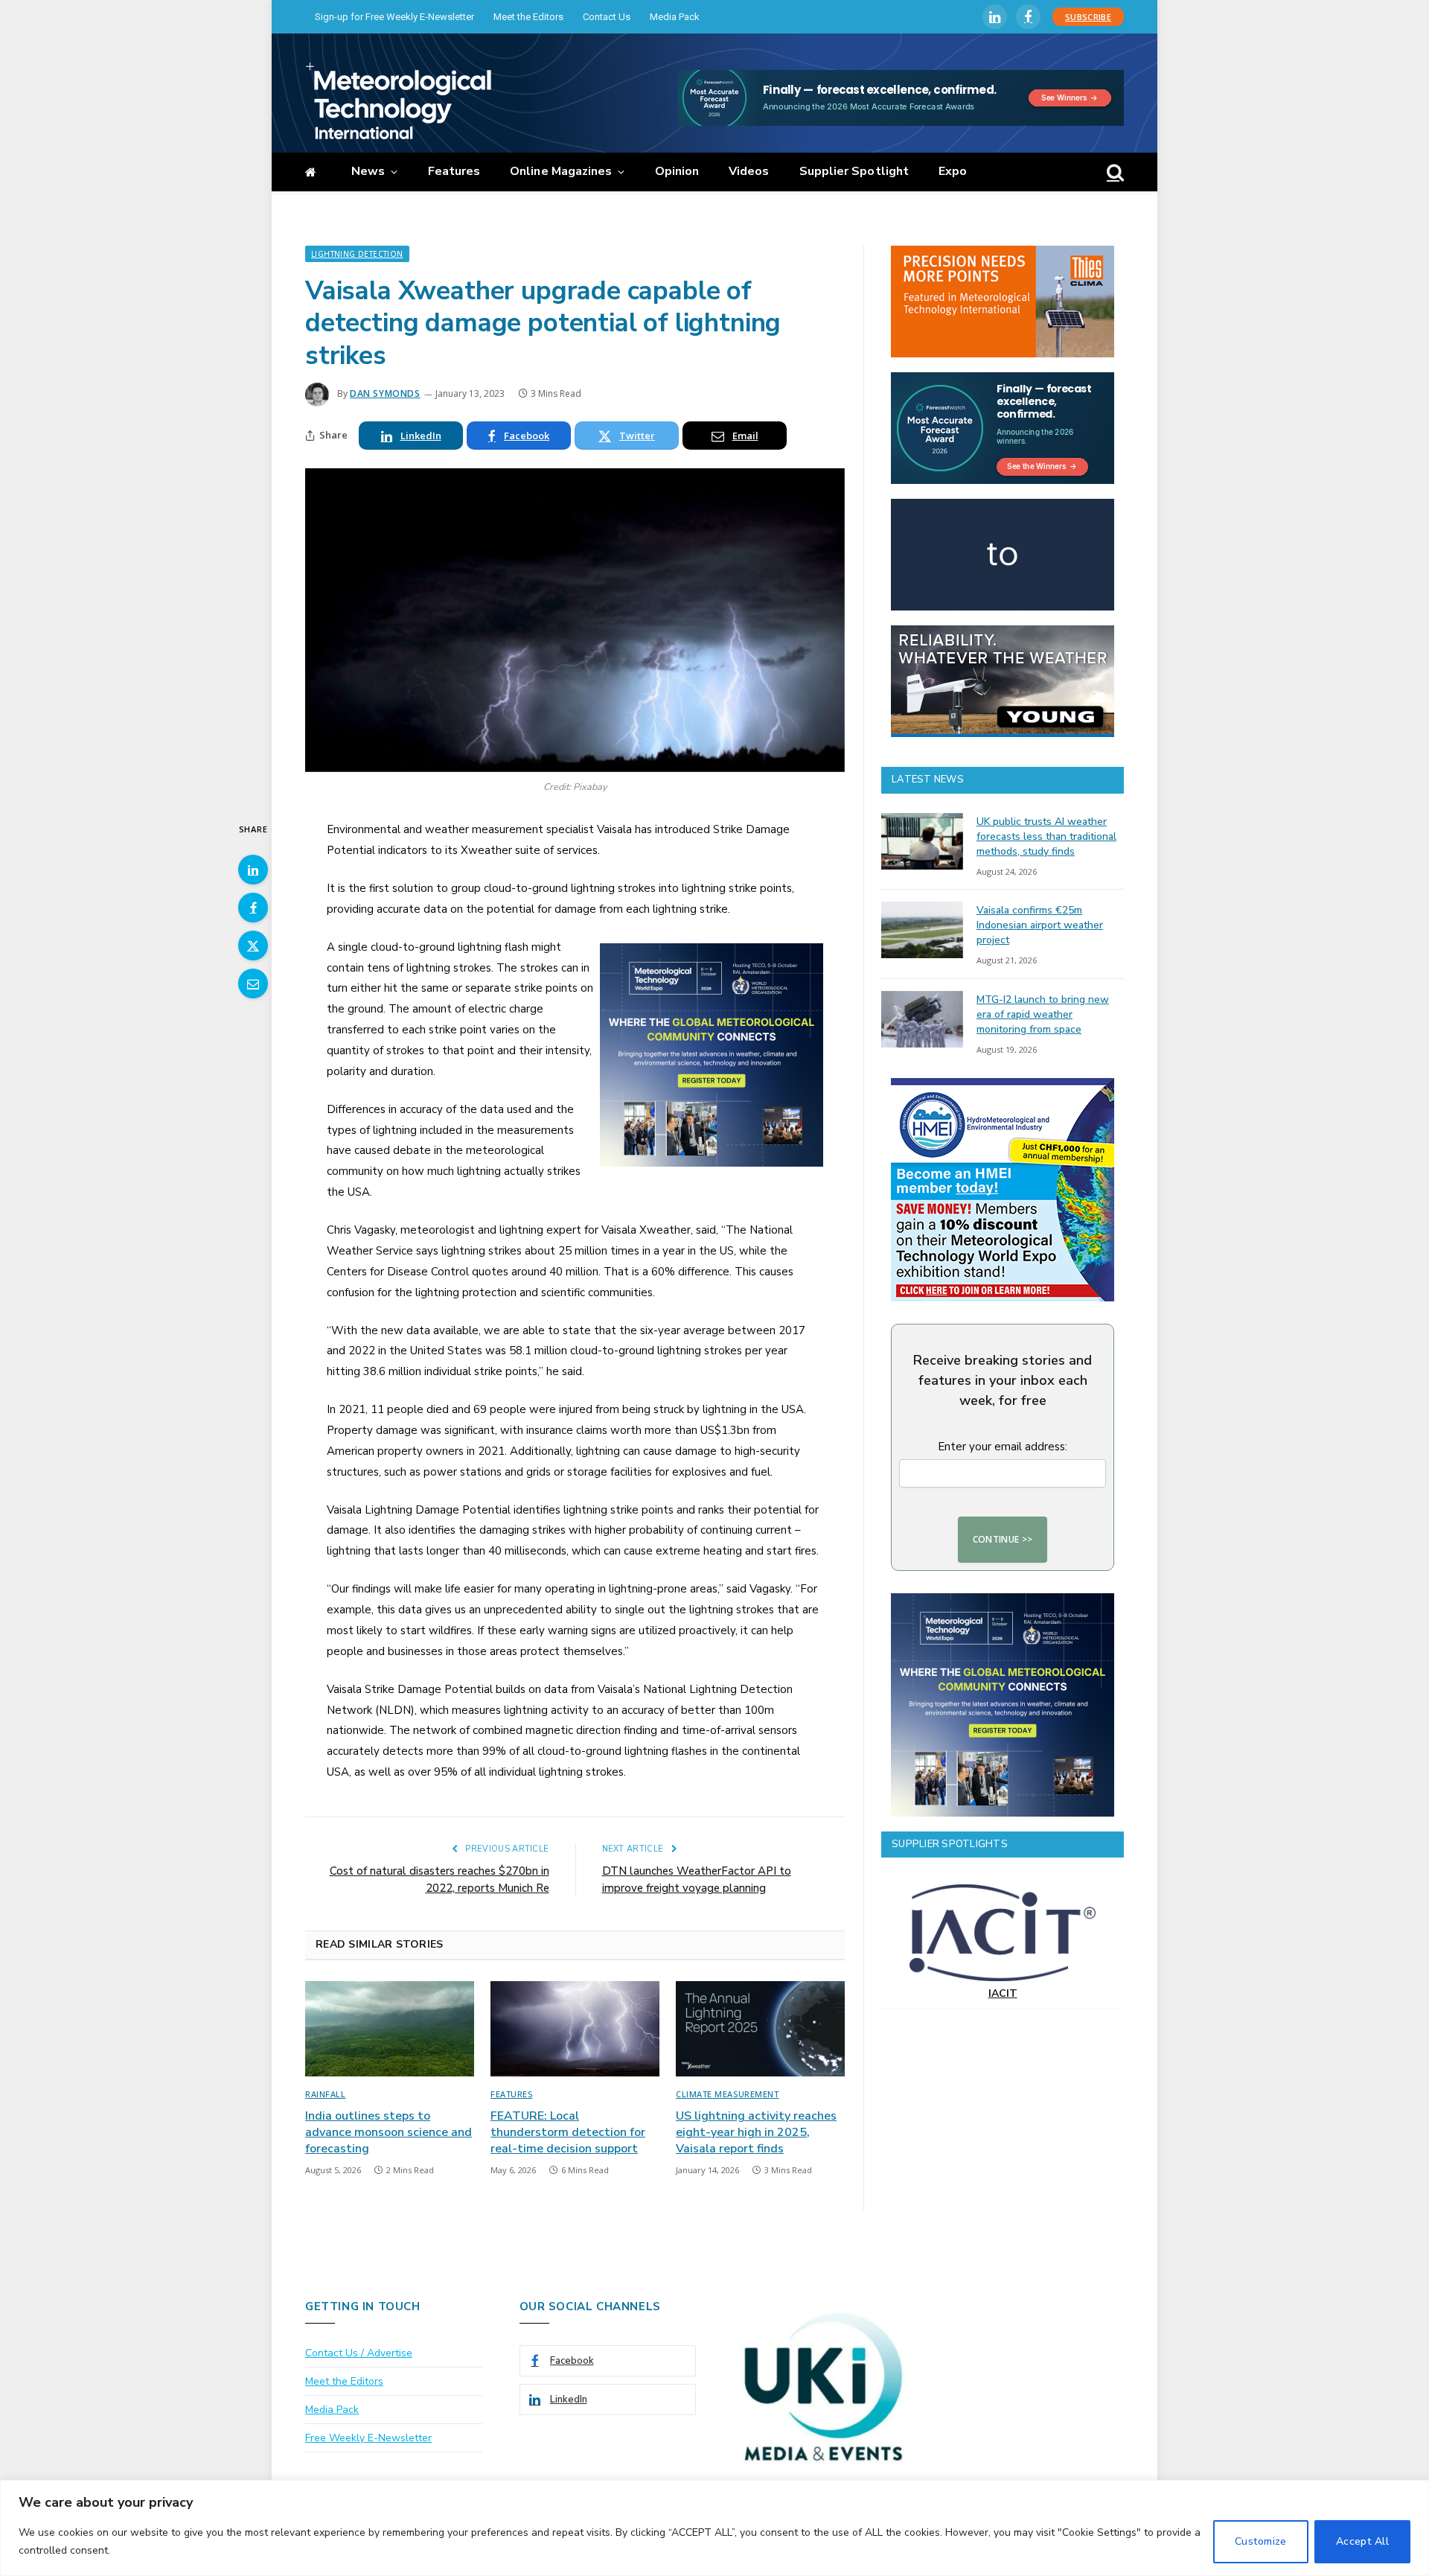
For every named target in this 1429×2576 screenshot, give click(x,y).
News (368, 171)
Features (454, 171)
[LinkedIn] (253, 870)
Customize (1261, 2541)
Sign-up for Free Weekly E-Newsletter (394, 17)
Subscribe (1088, 17)
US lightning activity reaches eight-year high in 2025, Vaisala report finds (756, 2133)
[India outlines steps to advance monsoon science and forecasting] (390, 2029)
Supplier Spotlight (854, 171)
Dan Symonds (385, 393)
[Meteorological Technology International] (398, 101)
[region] (714, 2528)
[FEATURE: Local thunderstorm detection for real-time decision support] (575, 2029)
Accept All (1362, 2541)
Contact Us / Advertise (359, 2353)
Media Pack (675, 17)
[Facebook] (253, 908)
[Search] (1114, 172)
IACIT (1003, 1993)
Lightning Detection (357, 254)
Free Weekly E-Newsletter (368, 2438)
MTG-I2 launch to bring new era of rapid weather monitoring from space (1043, 1014)
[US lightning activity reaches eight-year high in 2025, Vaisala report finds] (760, 2029)
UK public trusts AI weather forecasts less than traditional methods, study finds (1046, 836)
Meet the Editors (528, 17)
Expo (953, 171)
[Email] (253, 983)
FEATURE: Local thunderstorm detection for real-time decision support (568, 2133)
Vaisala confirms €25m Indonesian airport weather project (1040, 925)
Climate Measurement (727, 2094)
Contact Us (607, 17)
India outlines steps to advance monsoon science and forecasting (389, 2133)
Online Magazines (561, 171)
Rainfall (325, 2094)
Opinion (677, 171)
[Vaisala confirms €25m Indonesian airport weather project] (922, 930)
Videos (749, 171)
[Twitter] (253, 946)
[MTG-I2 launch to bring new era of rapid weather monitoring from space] (922, 1019)
